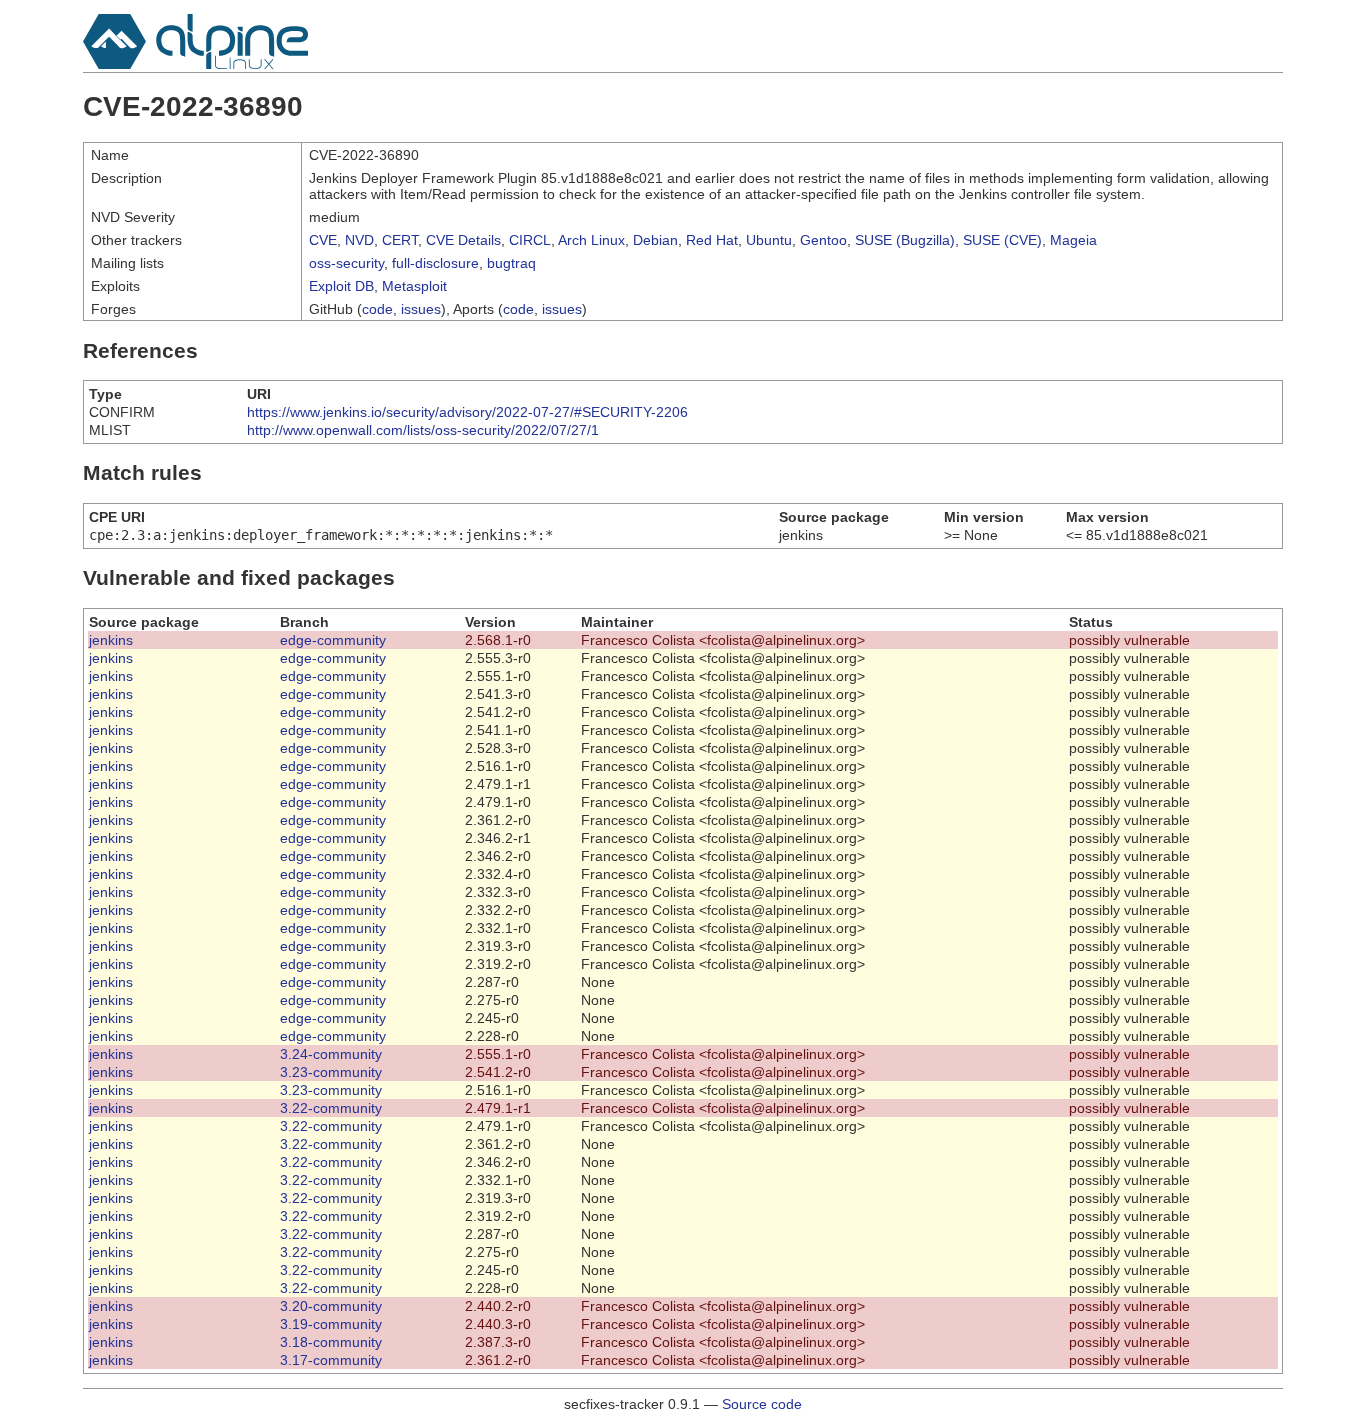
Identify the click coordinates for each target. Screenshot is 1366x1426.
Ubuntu (769, 240)
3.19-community (331, 1324)
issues (421, 309)
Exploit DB (341, 286)
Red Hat (712, 240)
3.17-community (331, 1360)
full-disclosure (435, 263)
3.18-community (331, 1342)
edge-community (333, 640)
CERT (400, 240)
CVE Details (463, 240)
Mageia (1073, 240)
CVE (323, 240)
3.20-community (331, 1306)
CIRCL (530, 240)
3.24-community (331, 1054)
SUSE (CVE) (1002, 240)
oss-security (346, 263)
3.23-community (331, 1072)
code (377, 309)
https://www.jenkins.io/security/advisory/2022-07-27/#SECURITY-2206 (467, 412)
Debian (655, 240)
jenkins (111, 640)
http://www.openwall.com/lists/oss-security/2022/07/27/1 (423, 430)
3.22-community (331, 1108)
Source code (762, 1404)
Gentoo (823, 240)
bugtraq (511, 263)
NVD (359, 240)
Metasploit (414, 286)
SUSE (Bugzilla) (905, 240)
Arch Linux (591, 240)
